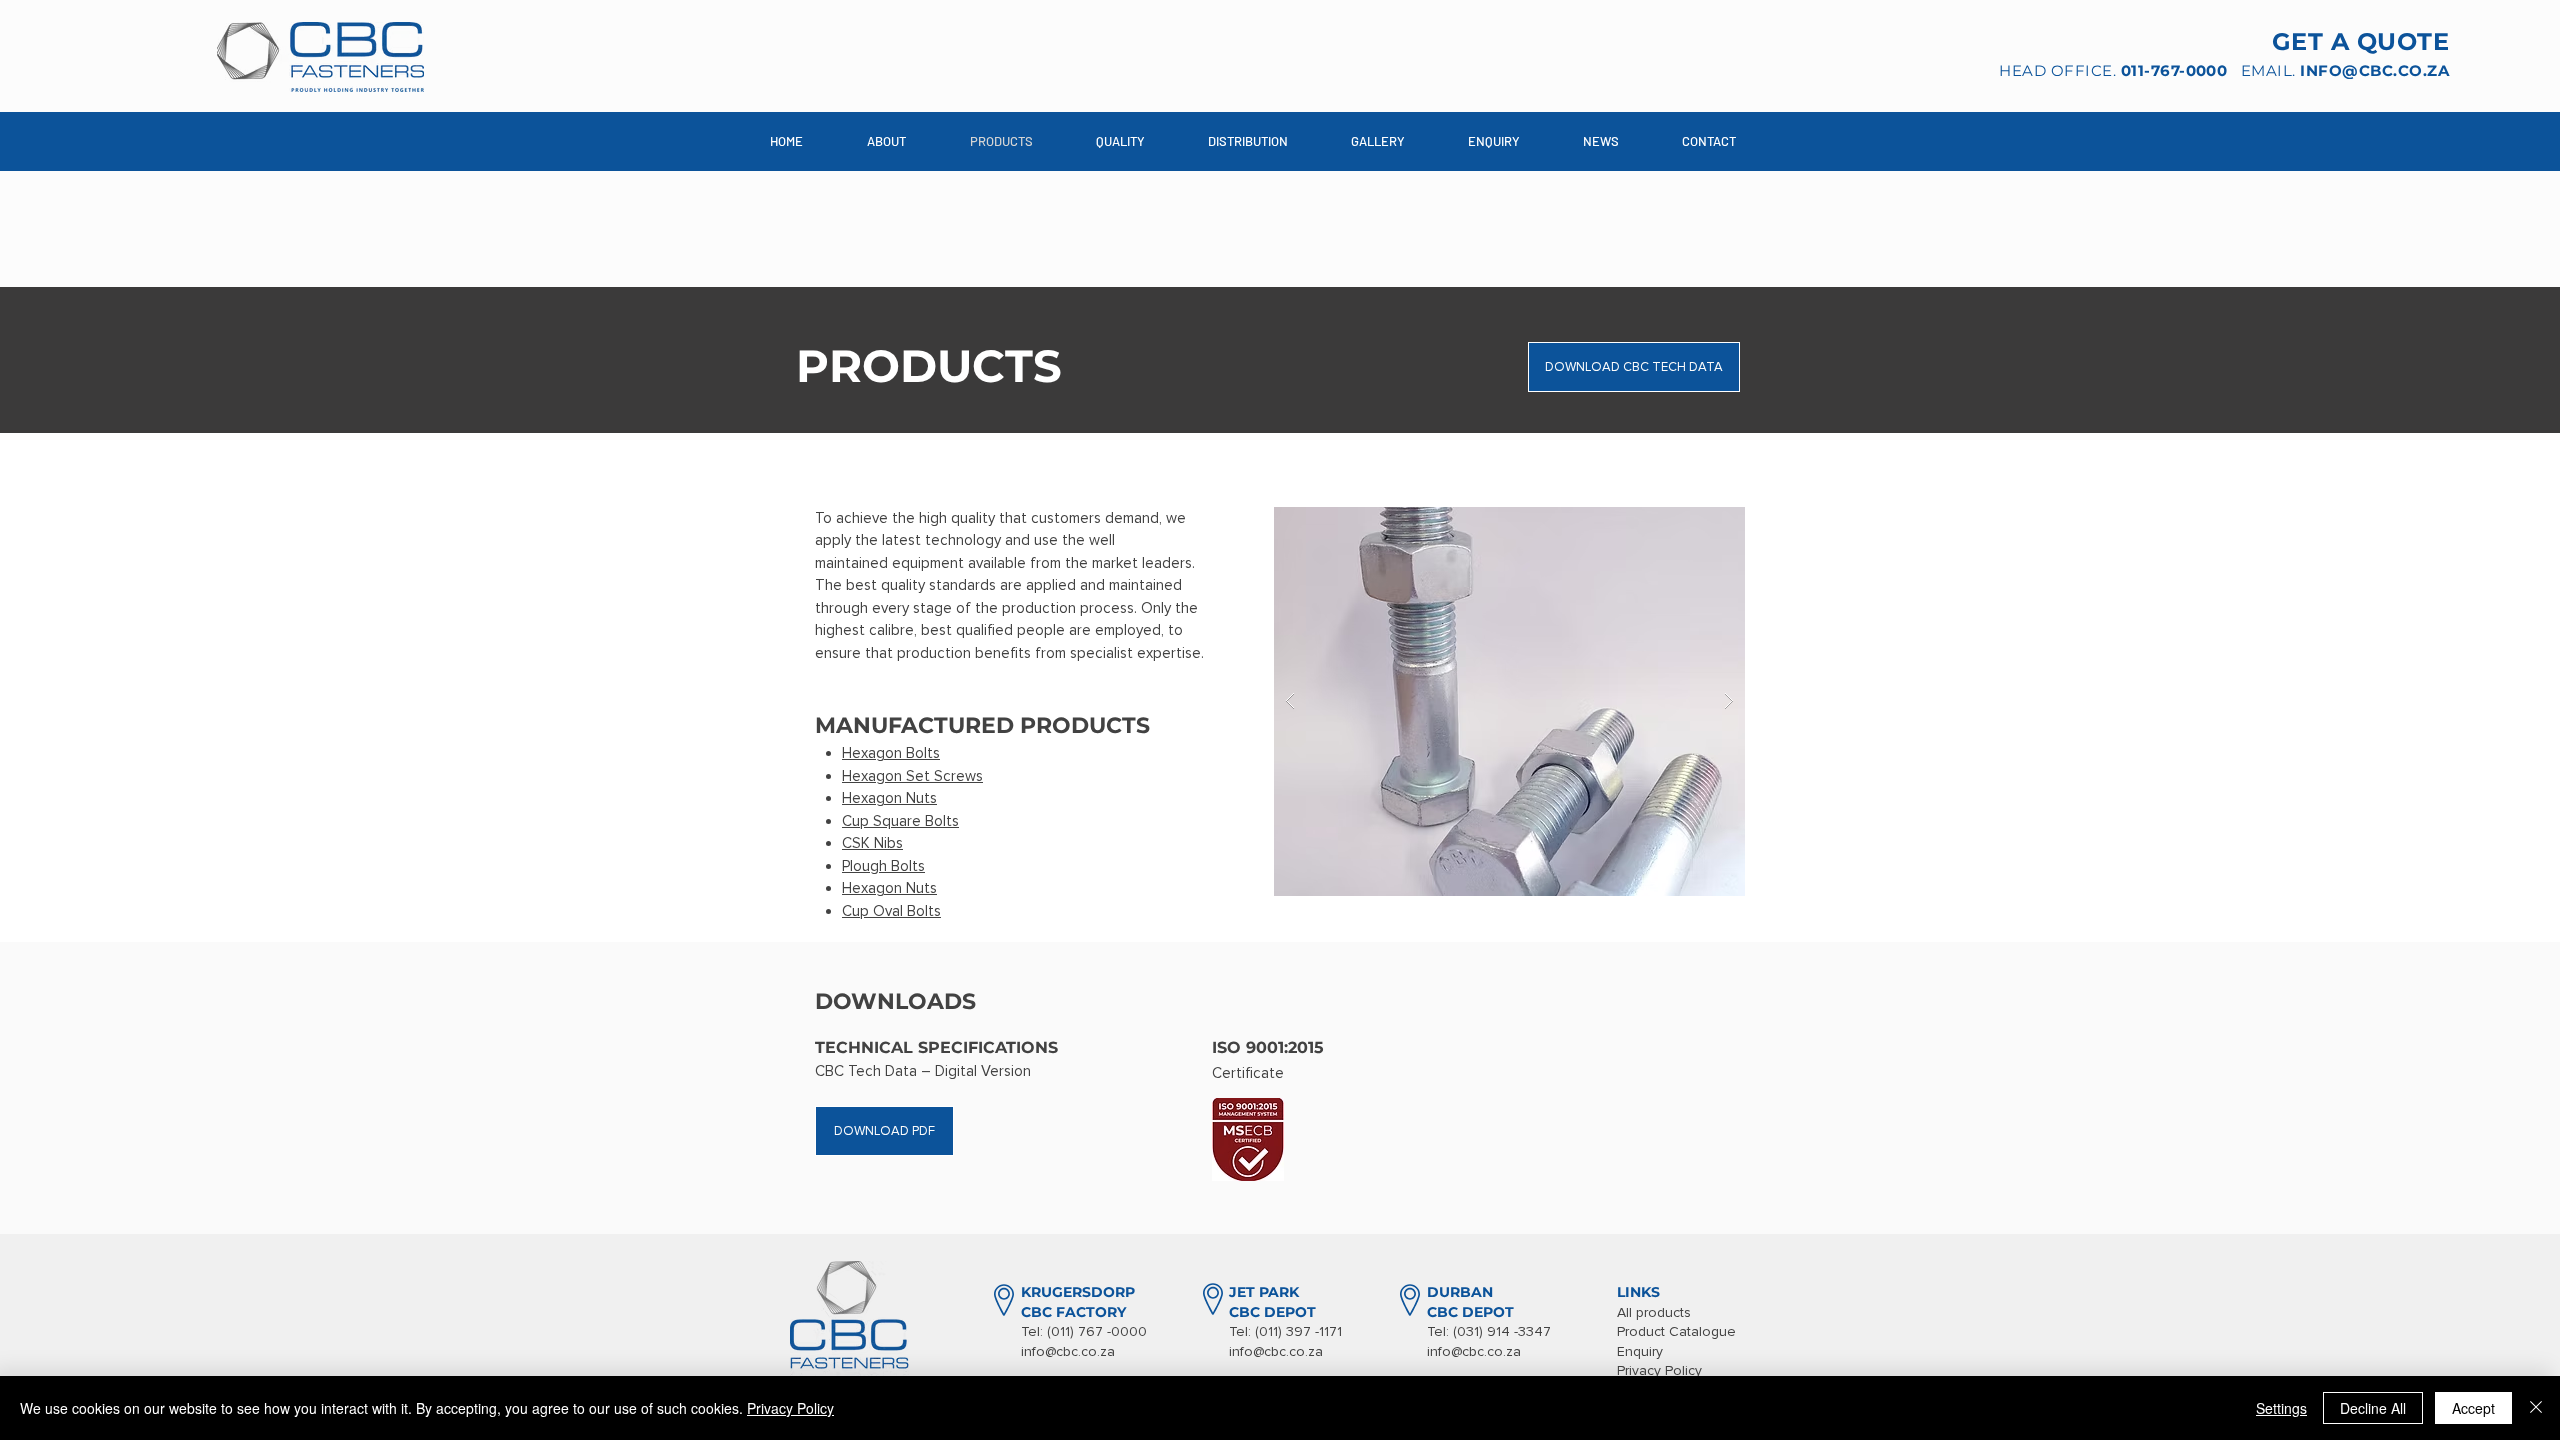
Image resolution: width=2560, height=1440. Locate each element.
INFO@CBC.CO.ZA (2374, 70)
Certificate (1248, 1073)
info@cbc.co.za (1068, 1351)
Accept (2473, 1408)
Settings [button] (2281, 1408)
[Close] (2536, 1408)
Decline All (2373, 1408)
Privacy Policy (790, 1408)
